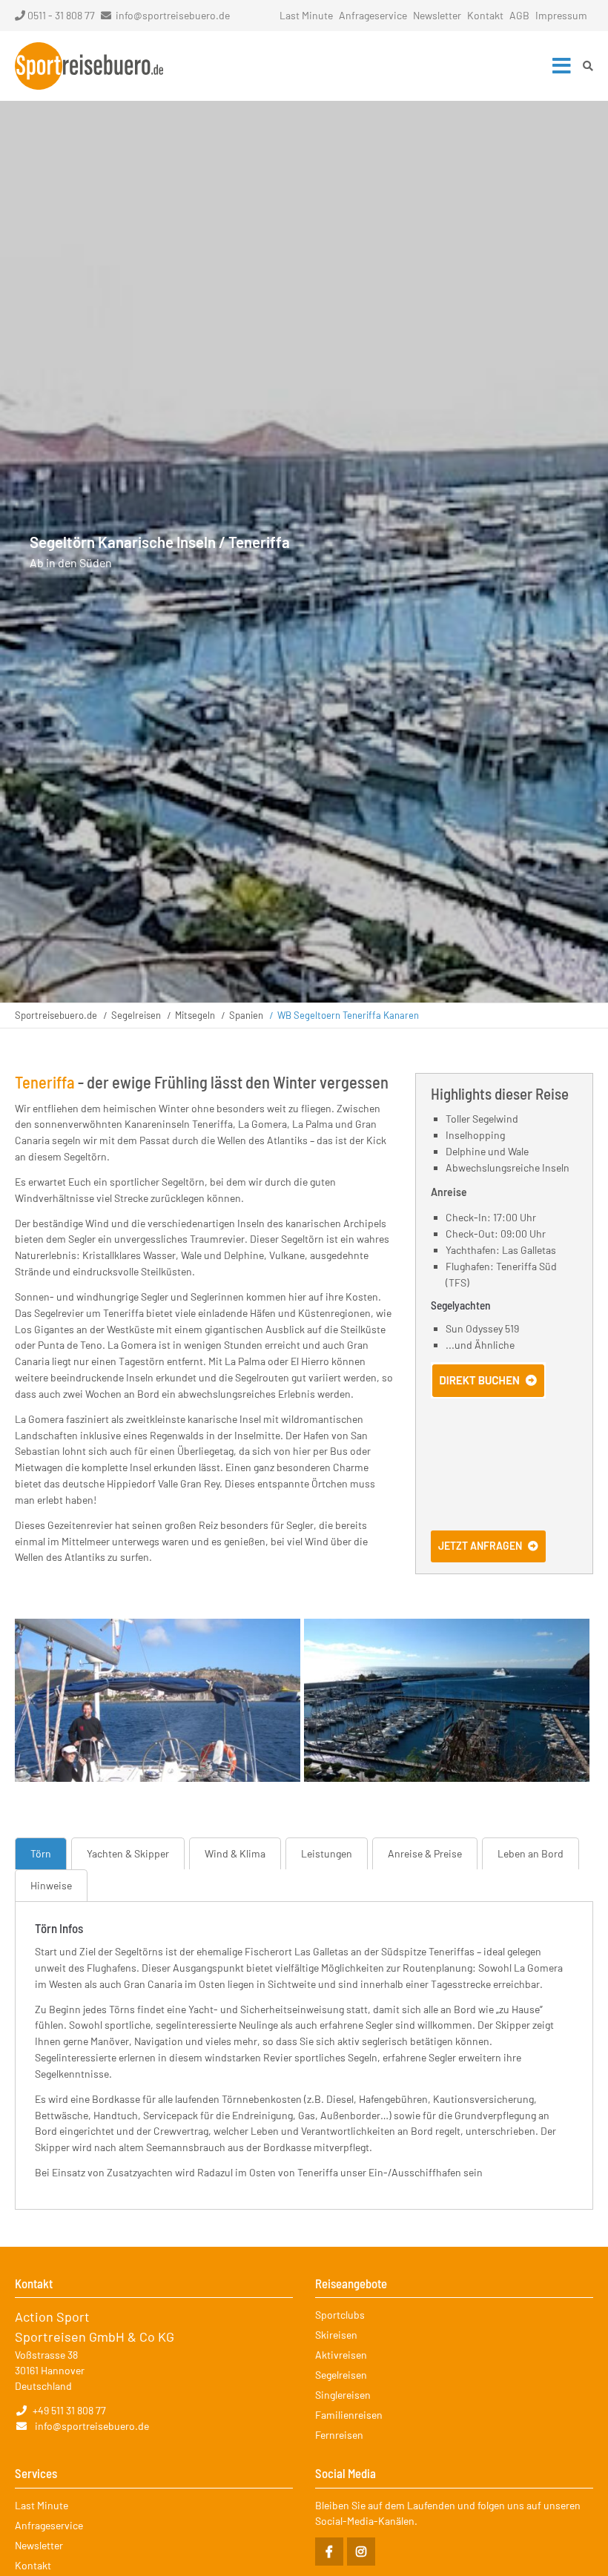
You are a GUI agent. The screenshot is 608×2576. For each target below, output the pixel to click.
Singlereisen (343, 2395)
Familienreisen (349, 2415)
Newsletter (437, 15)
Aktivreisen (341, 2355)
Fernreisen (339, 2435)
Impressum (561, 15)
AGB (519, 15)
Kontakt (485, 15)
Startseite (89, 66)
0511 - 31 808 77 (61, 15)
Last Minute (306, 15)
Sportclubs (340, 2315)
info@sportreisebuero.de (173, 15)
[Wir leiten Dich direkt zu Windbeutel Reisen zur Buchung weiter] (488, 1394)
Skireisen (336, 2335)
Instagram (361, 2552)
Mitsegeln (195, 1015)
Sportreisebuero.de (56, 1015)
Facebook (329, 2552)
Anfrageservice (373, 15)
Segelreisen (136, 1015)
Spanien (246, 1015)
